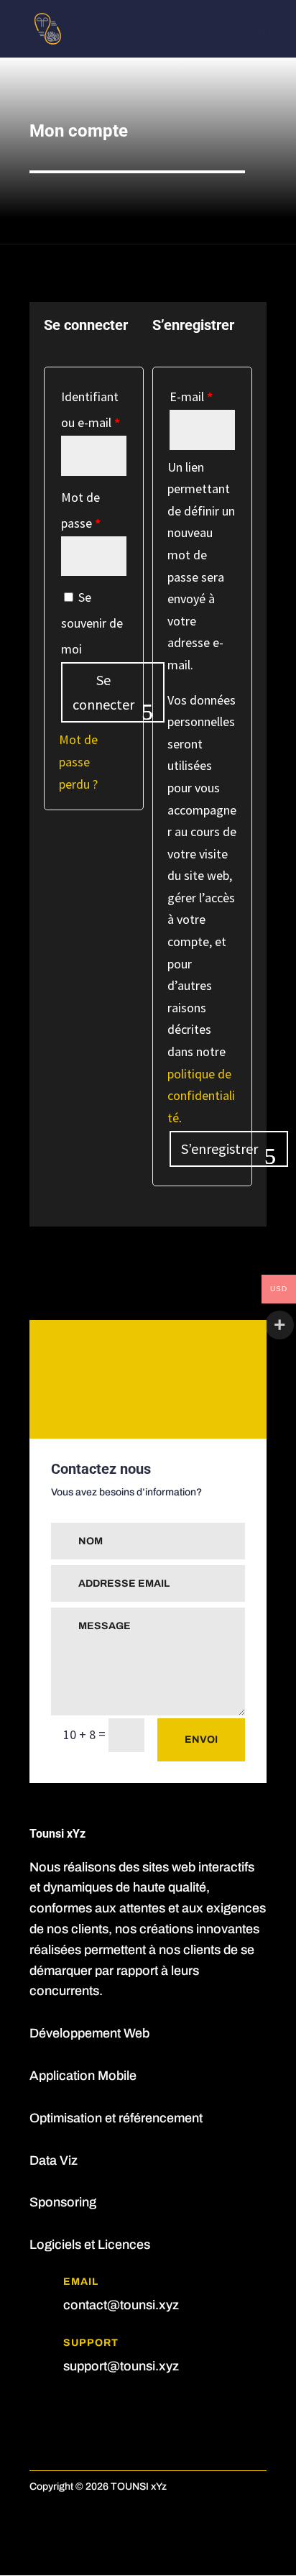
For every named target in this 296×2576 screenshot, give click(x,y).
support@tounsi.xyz (121, 2366)
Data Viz (54, 2160)
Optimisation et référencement (116, 2118)
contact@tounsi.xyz (121, 2305)
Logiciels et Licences (90, 2245)
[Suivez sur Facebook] (41, 2410)
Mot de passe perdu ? (78, 761)
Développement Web (89, 2033)
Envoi (201, 1740)
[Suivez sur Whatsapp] (98, 2410)
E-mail (191, 397)
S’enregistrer (219, 1149)
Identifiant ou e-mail (91, 409)
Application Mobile (83, 2076)
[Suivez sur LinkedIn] (70, 2410)
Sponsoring (63, 2202)
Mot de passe (81, 510)
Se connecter (103, 692)
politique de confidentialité (201, 1096)
